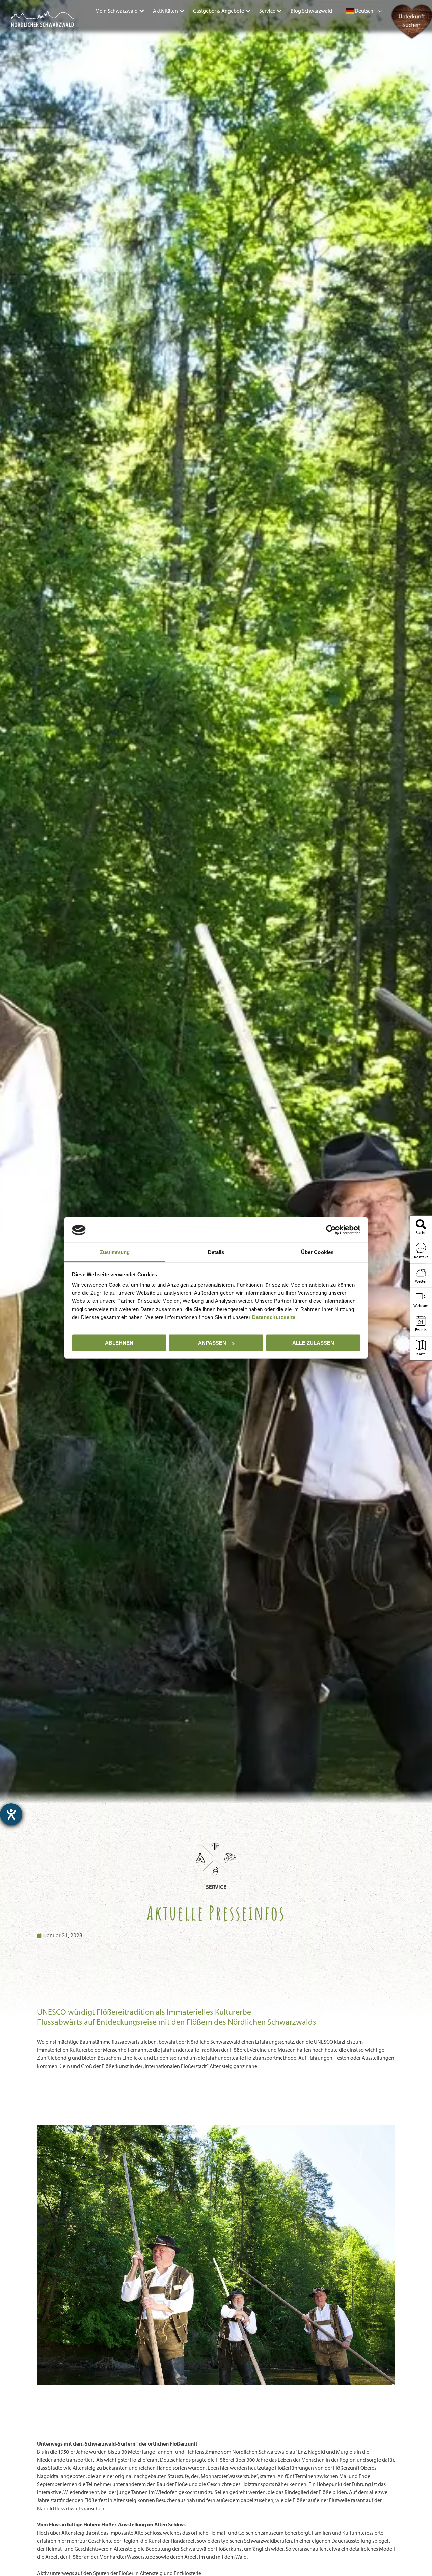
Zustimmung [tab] (115, 1252)
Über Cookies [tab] (317, 1252)
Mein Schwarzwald (116, 11)
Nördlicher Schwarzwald (36, 28)
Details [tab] (216, 1252)
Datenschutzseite (274, 1317)
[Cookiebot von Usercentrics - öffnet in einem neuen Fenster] (331, 1230)
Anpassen (212, 1343)
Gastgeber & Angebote (219, 11)
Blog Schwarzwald (311, 11)
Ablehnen (119, 1343)
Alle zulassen (313, 1343)
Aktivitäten (165, 11)
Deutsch (363, 11)
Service (267, 11)
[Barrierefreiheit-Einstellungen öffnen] (11, 1814)
